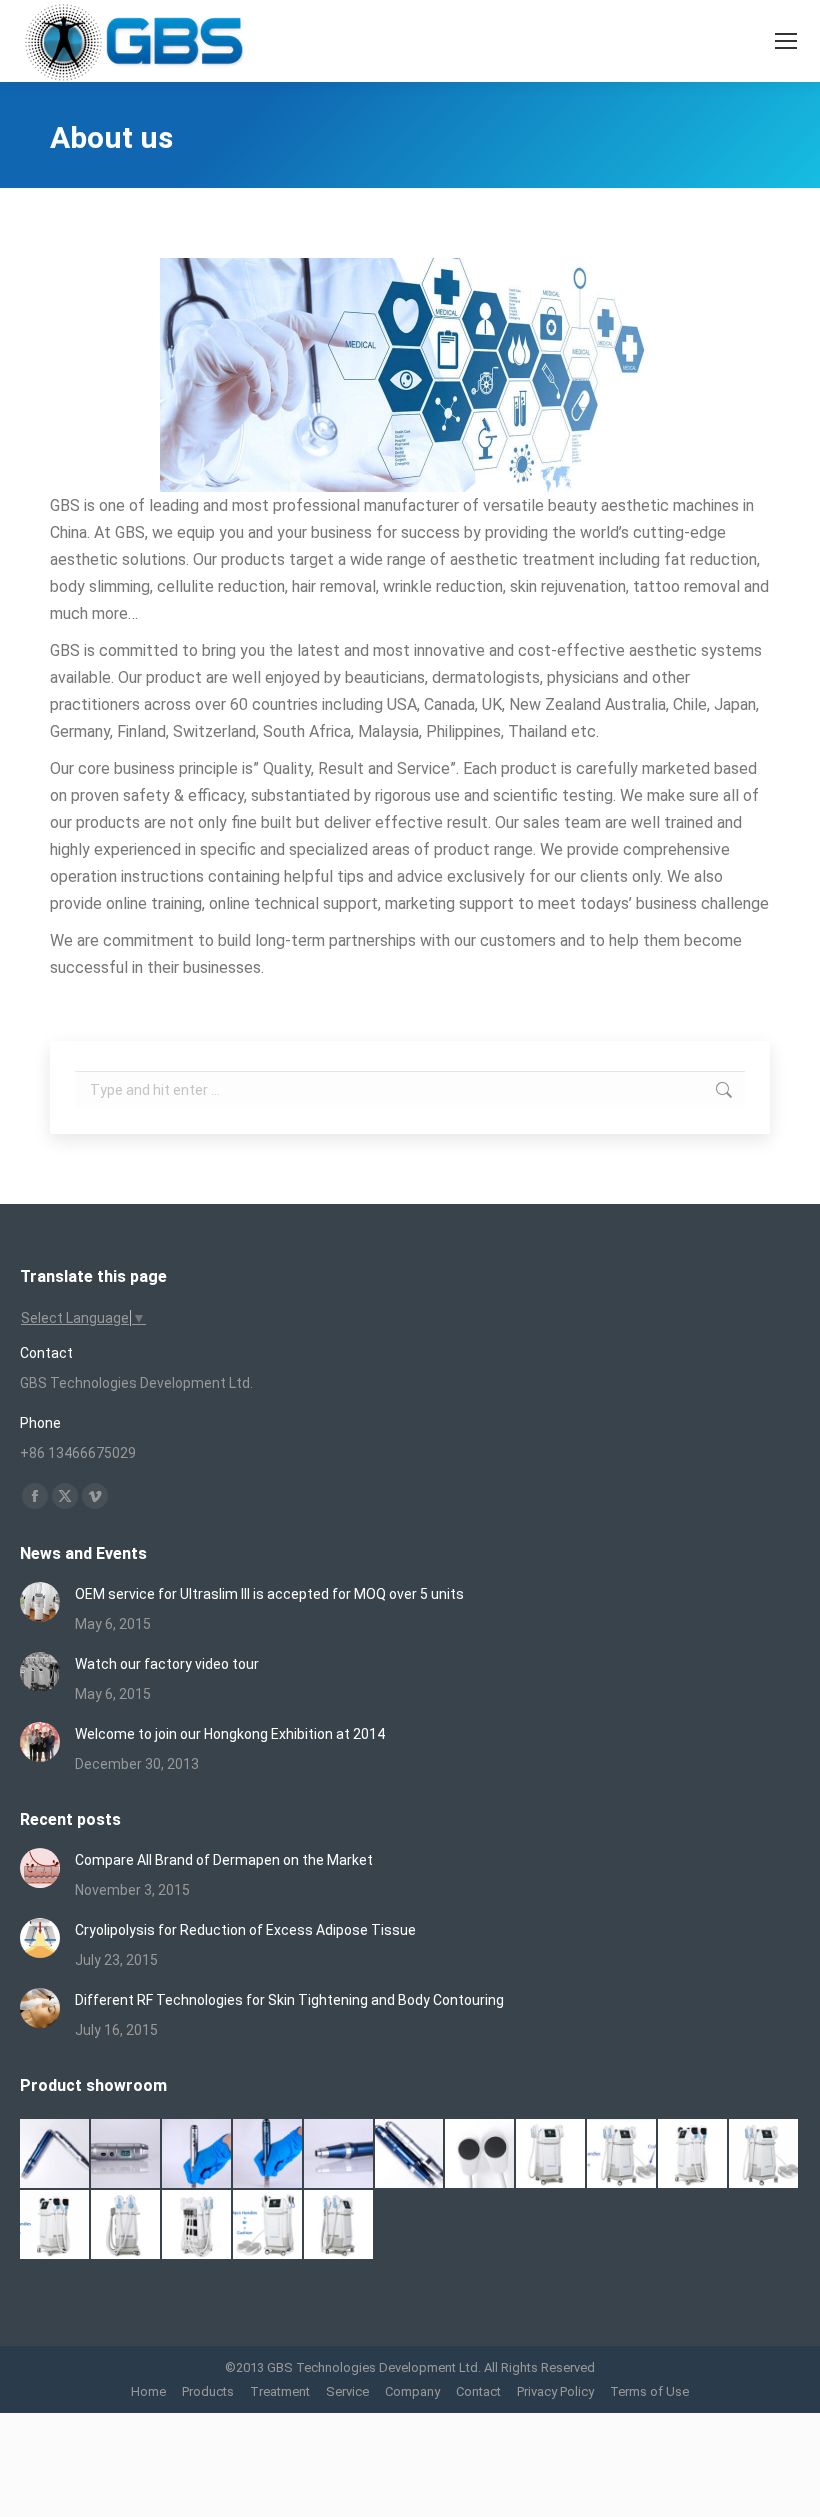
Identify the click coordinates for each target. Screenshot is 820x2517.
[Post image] (40, 1602)
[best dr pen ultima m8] (126, 2154)
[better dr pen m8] (55, 2154)
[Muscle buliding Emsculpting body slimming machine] (197, 2225)
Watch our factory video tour (167, 1664)
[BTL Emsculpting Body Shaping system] (693, 2154)
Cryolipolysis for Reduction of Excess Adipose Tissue (245, 1930)
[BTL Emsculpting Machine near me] (480, 2154)
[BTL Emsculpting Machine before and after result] (622, 2154)
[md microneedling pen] (339, 2154)
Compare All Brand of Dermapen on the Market (224, 1860)
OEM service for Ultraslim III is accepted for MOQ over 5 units (269, 1594)
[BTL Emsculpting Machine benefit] (551, 2154)
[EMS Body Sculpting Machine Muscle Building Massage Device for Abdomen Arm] (339, 2225)
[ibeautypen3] (410, 2154)
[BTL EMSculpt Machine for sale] (764, 2154)
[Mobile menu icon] (786, 41)
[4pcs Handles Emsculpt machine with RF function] (55, 2225)
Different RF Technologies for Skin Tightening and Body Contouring (289, 2000)
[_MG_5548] (197, 2154)
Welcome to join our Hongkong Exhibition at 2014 (230, 1734)
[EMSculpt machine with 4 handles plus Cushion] (268, 2225)
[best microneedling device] (268, 2154)
